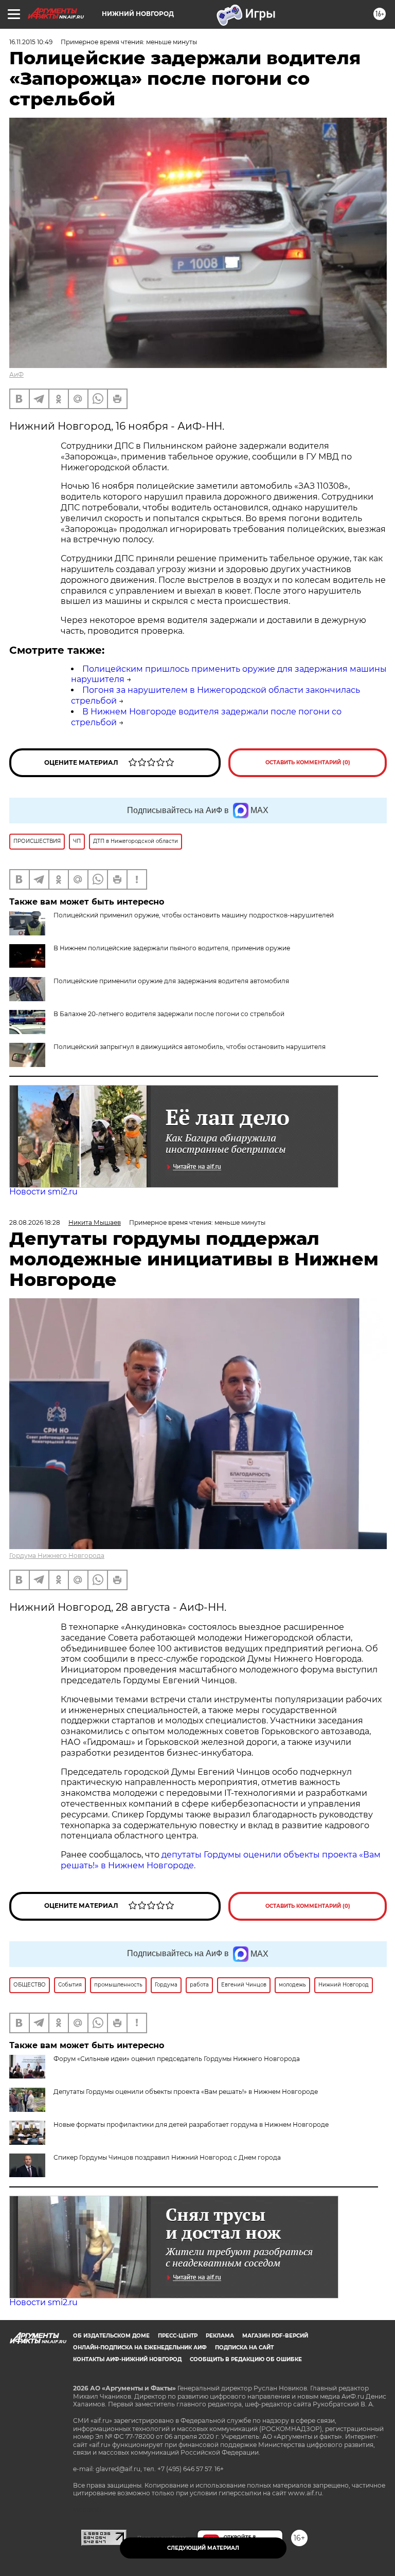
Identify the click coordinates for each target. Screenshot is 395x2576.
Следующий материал (203, 2548)
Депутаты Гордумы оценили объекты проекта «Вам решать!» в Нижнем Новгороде (186, 2092)
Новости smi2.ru (43, 1192)
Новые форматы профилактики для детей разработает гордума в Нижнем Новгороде (191, 2124)
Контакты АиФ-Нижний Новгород (127, 2359)
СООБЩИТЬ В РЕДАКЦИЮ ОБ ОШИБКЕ (246, 2359)
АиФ (16, 374)
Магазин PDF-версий (275, 2336)
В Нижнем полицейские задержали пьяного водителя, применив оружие (172, 948)
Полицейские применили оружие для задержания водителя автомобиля (171, 981)
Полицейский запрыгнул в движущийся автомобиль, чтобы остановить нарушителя (190, 1047)
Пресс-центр (178, 2336)
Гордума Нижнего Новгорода (57, 1556)
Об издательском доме (111, 2336)
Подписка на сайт (244, 2348)
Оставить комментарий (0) (308, 762)
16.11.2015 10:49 (31, 42)
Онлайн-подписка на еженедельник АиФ (140, 2348)
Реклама (220, 2336)
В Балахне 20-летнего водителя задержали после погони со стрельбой (169, 1014)
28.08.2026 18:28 (35, 1222)
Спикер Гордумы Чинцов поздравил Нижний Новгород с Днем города (167, 2157)
